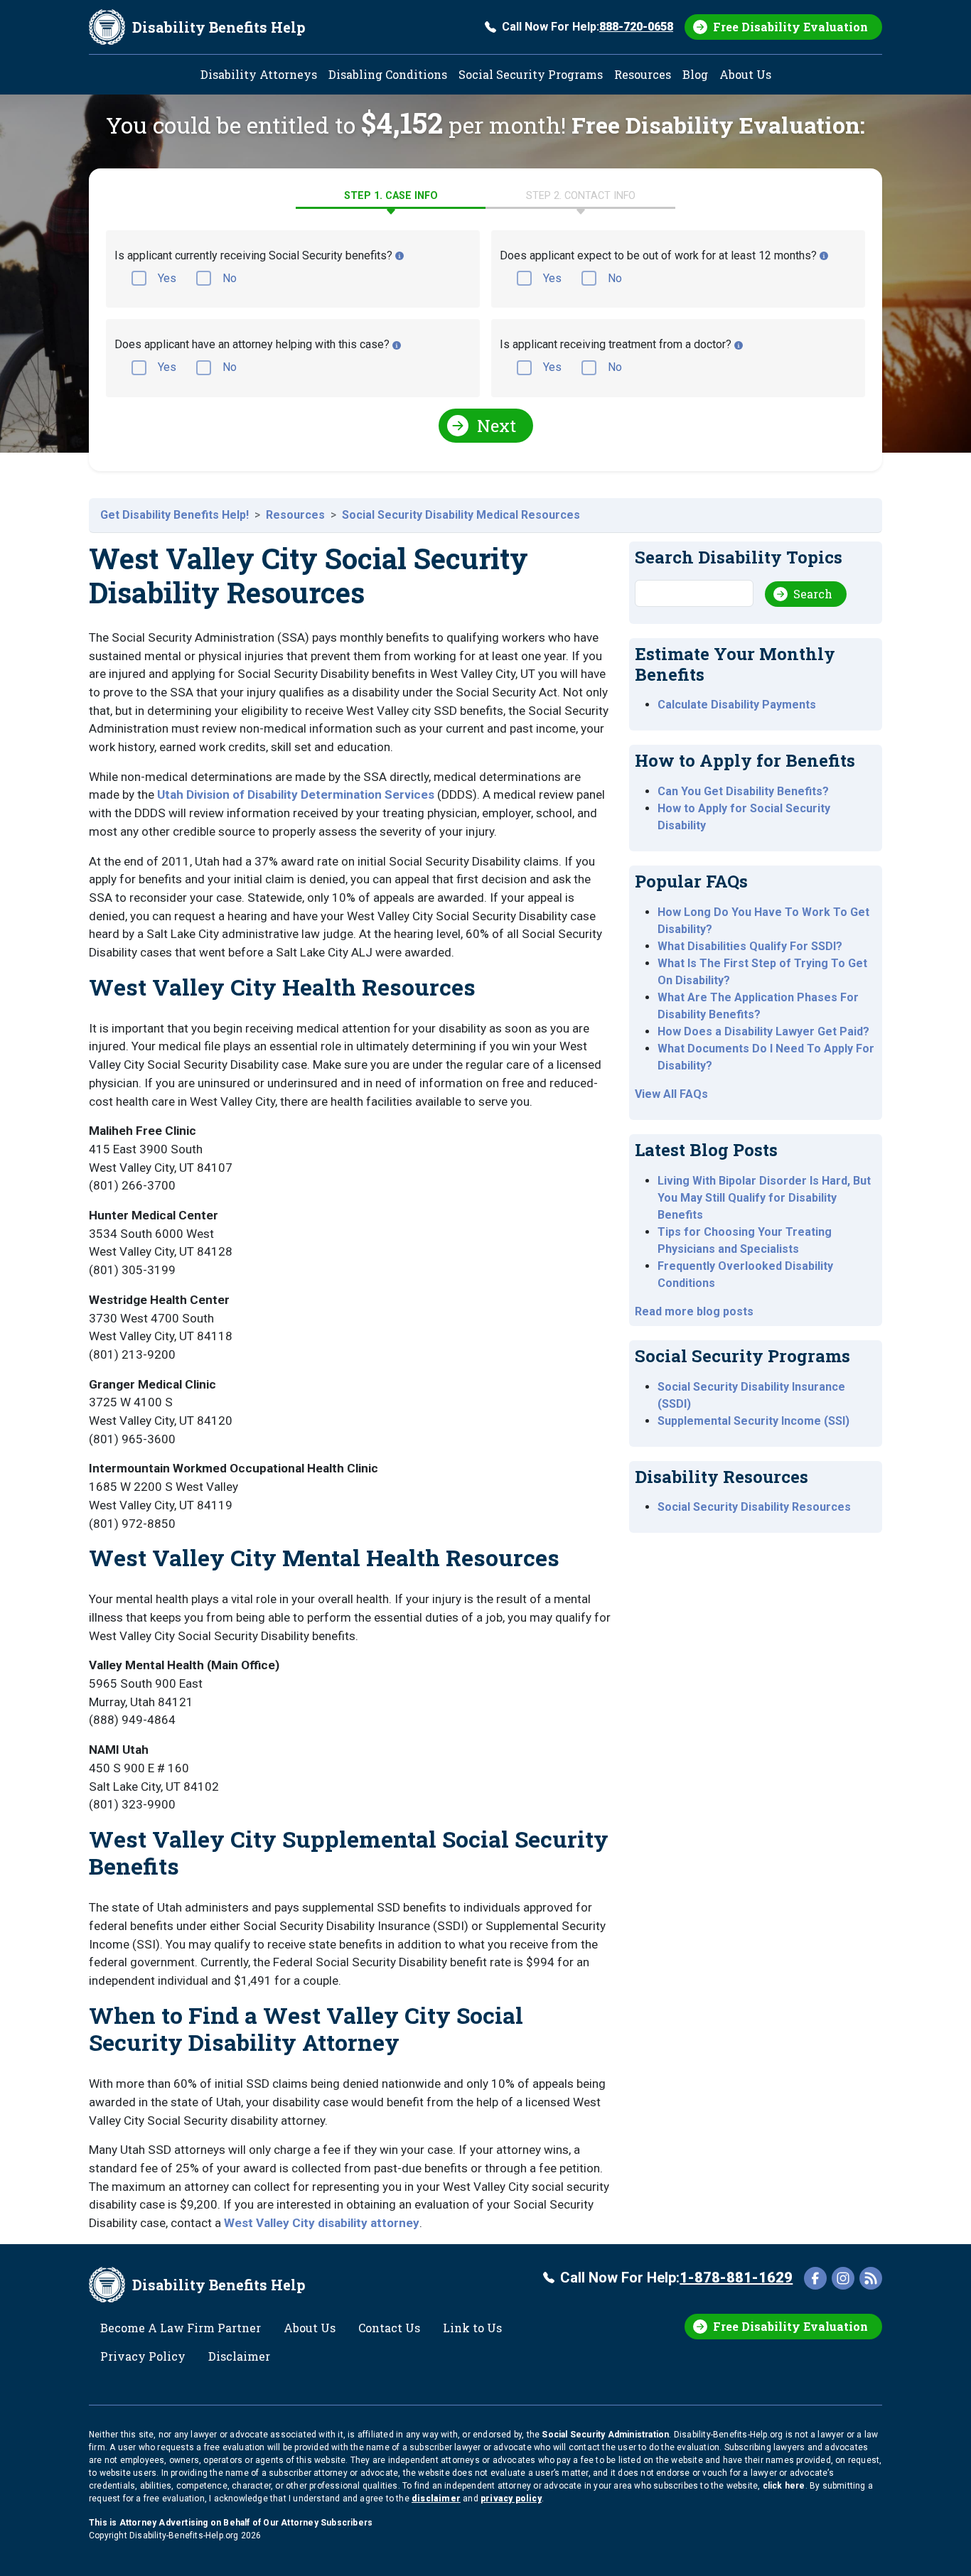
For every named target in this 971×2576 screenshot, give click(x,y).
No (230, 278)
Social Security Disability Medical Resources (461, 515)
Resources (643, 74)
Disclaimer (239, 2356)
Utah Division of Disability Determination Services (296, 794)
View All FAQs (671, 1094)
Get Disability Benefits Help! (175, 515)
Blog (695, 74)
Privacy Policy (143, 2356)
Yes (167, 278)
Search (813, 594)
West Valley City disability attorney (322, 2223)
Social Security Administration (605, 2435)
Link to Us (472, 2328)
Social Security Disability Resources (754, 1507)
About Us (745, 74)
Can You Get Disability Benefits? (743, 791)
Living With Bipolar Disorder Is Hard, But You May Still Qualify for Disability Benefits (764, 1198)
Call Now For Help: (588, 27)
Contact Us (389, 2328)
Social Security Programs (531, 74)
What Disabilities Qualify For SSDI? (750, 946)
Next (497, 426)
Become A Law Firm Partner (181, 2328)
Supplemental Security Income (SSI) (753, 1421)
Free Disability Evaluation (790, 27)
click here (784, 2486)
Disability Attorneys (259, 74)
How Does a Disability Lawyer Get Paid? (763, 1031)
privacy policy (511, 2499)
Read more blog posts (694, 1311)
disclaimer (436, 2499)
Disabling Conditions (388, 74)
